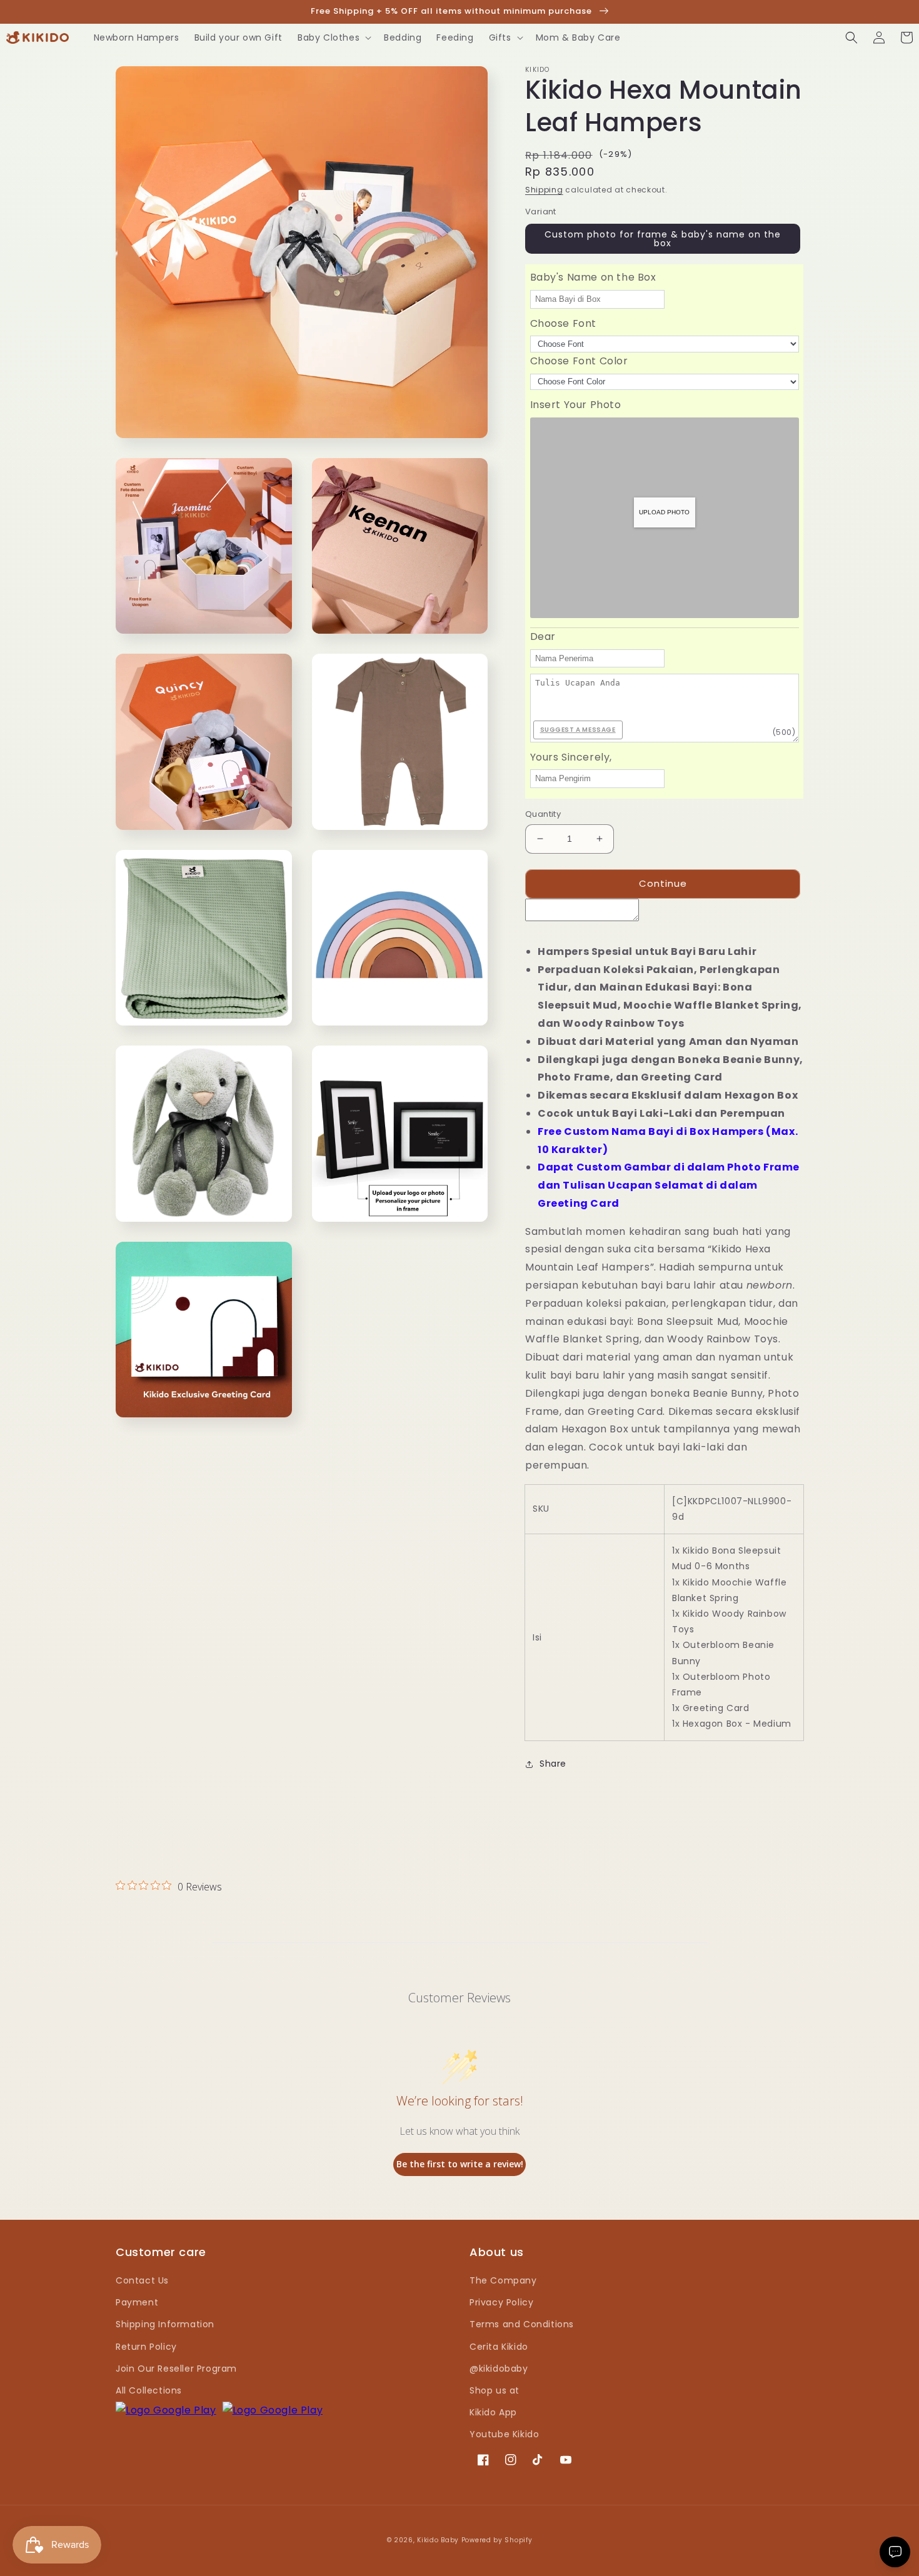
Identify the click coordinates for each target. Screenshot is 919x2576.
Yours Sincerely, (571, 757)
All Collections (149, 2390)
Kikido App (493, 2412)
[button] (333, 37)
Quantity (543, 814)
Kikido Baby (438, 2540)
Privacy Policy (501, 2302)
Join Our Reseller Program (176, 2369)
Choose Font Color (579, 361)
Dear (543, 637)
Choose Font (564, 323)
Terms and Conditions (522, 2324)
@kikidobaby (499, 2369)
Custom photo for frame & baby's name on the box (663, 239)
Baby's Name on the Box (593, 277)
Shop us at (495, 2390)
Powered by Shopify (497, 2540)
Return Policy (146, 2347)
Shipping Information (165, 2324)
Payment (137, 2302)
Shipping (544, 190)
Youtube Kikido (504, 2434)
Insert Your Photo (576, 405)
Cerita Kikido (499, 2347)
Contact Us (142, 2280)
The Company (503, 2280)
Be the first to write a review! (460, 2164)
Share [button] (553, 1764)
